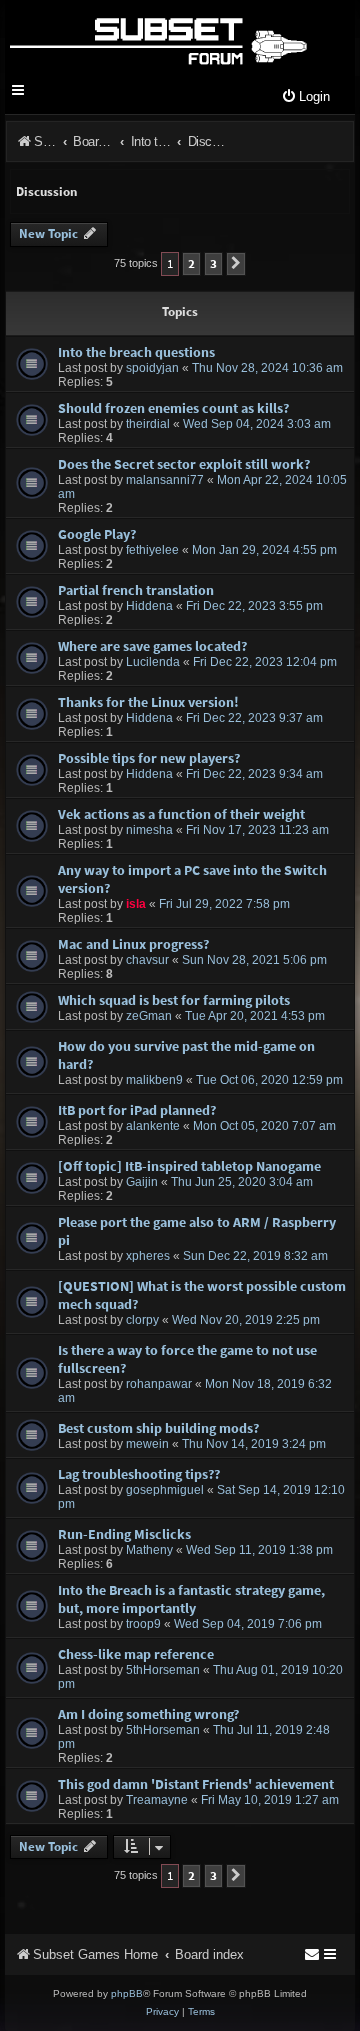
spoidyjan (152, 368)
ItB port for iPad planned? (137, 1110)
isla (136, 904)
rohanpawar (159, 1384)
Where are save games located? (152, 646)
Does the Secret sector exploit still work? (184, 464)
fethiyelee (152, 550)
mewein (147, 1444)
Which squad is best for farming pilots (174, 1000)
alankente (153, 1126)
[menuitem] (305, 97)
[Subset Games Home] (157, 38)
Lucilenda (153, 662)
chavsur (147, 960)
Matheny (149, 1550)
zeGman (149, 1016)
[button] (236, 264)
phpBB (127, 1993)
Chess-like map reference (136, 1654)
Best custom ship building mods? (158, 1428)
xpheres (148, 1256)
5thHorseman (163, 1670)
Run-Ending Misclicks (124, 1534)
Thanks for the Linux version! (148, 702)
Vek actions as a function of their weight (181, 814)
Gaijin (142, 1182)
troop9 (143, 1624)
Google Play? (97, 534)
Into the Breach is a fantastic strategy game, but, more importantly (191, 1599)
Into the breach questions (136, 352)
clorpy (142, 1320)
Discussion (46, 191)
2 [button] (191, 263)
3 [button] (213, 263)
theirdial (148, 424)
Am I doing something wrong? (148, 1714)
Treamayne (157, 1800)
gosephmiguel (165, 1490)
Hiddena (149, 606)
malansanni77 (165, 480)
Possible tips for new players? (149, 758)
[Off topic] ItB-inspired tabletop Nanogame (189, 1166)
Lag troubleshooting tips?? (139, 1474)
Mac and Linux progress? (133, 944)
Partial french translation (136, 590)
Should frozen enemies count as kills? (173, 408)
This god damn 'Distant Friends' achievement (196, 1784)
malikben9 (154, 1080)
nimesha (149, 830)
